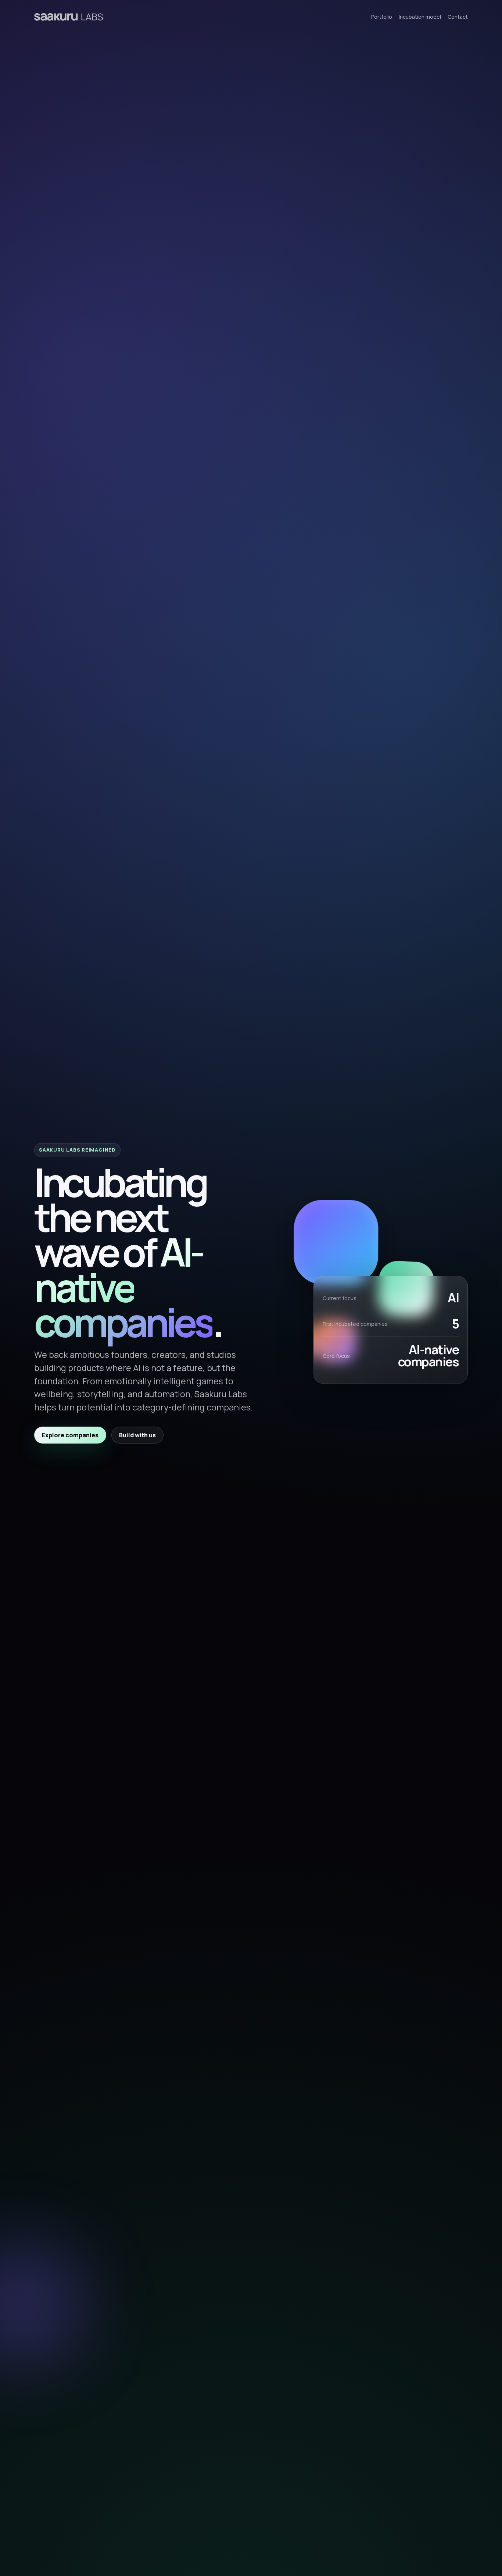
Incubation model (420, 17)
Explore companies (70, 1435)
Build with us (137, 1435)
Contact (458, 17)
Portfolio (382, 17)
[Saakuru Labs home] (69, 17)
